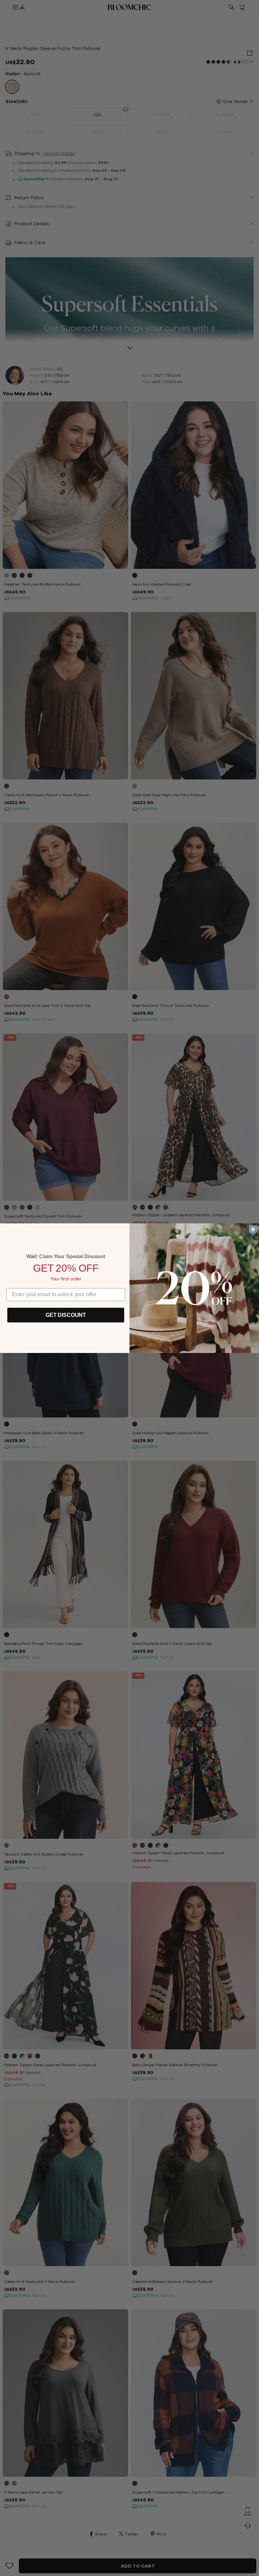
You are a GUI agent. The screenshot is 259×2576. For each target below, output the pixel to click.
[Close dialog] (253, 1229)
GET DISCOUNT (66, 1315)
